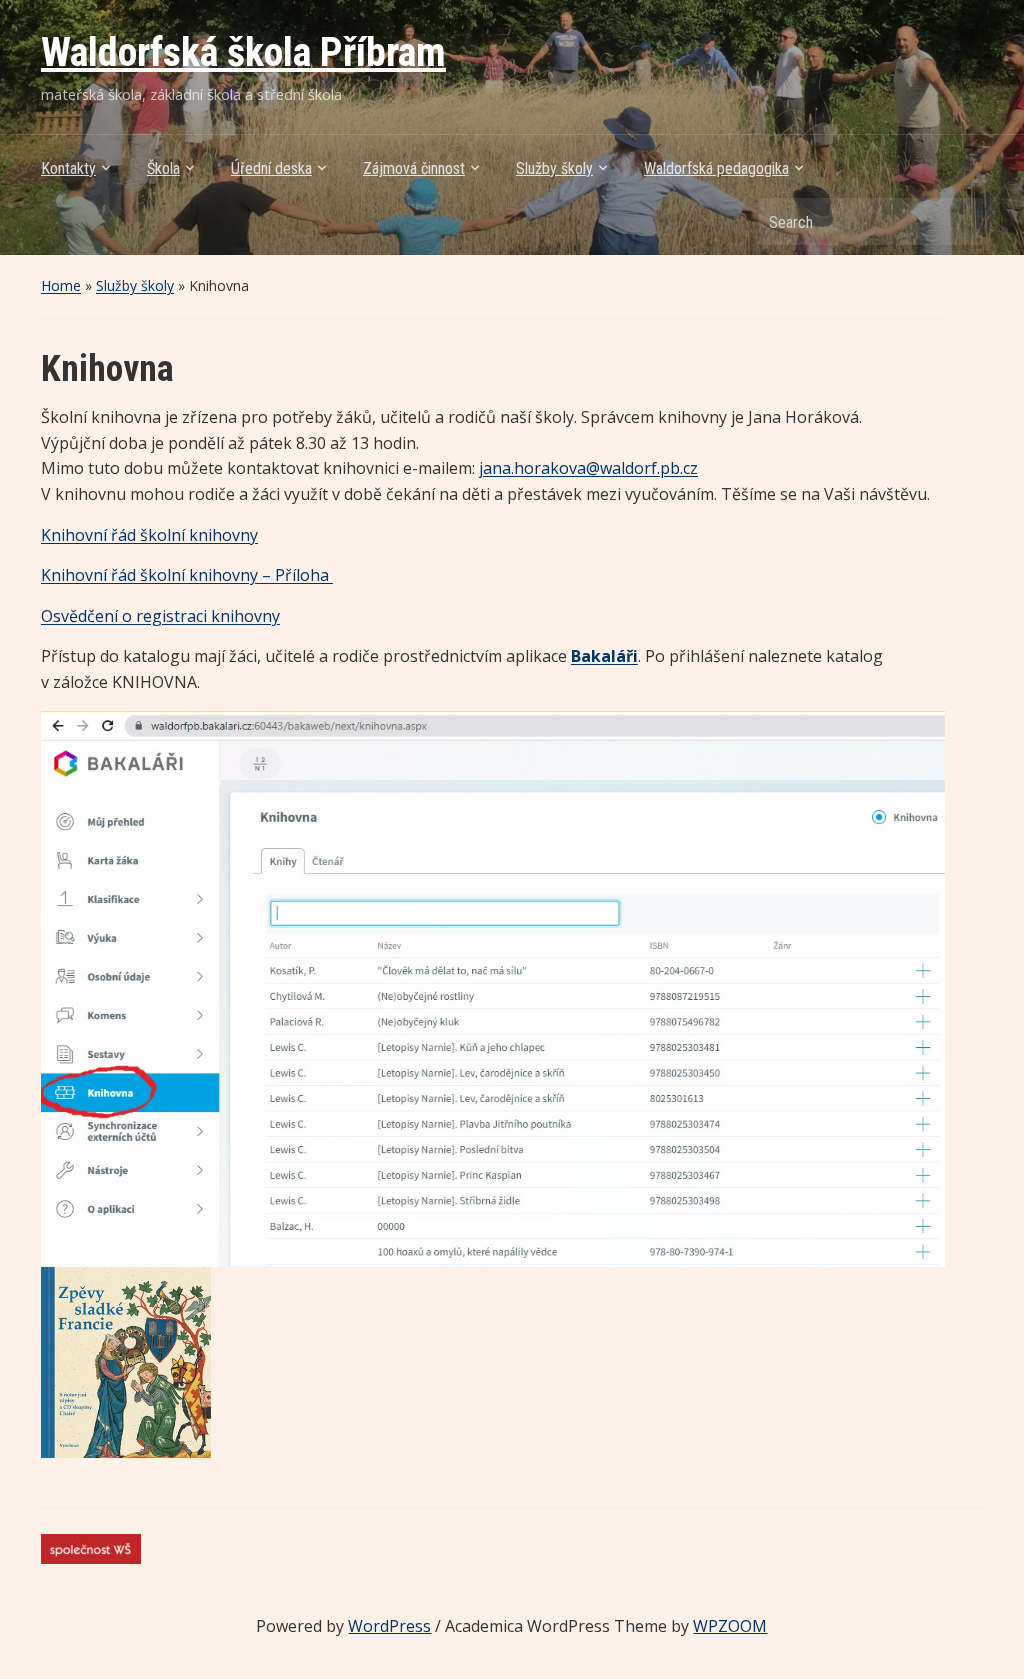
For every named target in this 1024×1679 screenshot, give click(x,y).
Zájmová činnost (414, 168)
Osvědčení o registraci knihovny (160, 616)
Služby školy (554, 168)
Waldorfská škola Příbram (243, 52)
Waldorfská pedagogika (716, 168)
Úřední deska (271, 168)
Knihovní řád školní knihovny (149, 535)
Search (958, 221)
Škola (163, 168)
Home (61, 285)
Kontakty (68, 168)
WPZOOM (730, 1626)
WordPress (389, 1626)
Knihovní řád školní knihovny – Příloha (187, 575)
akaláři (609, 656)
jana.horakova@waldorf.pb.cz (588, 468)
